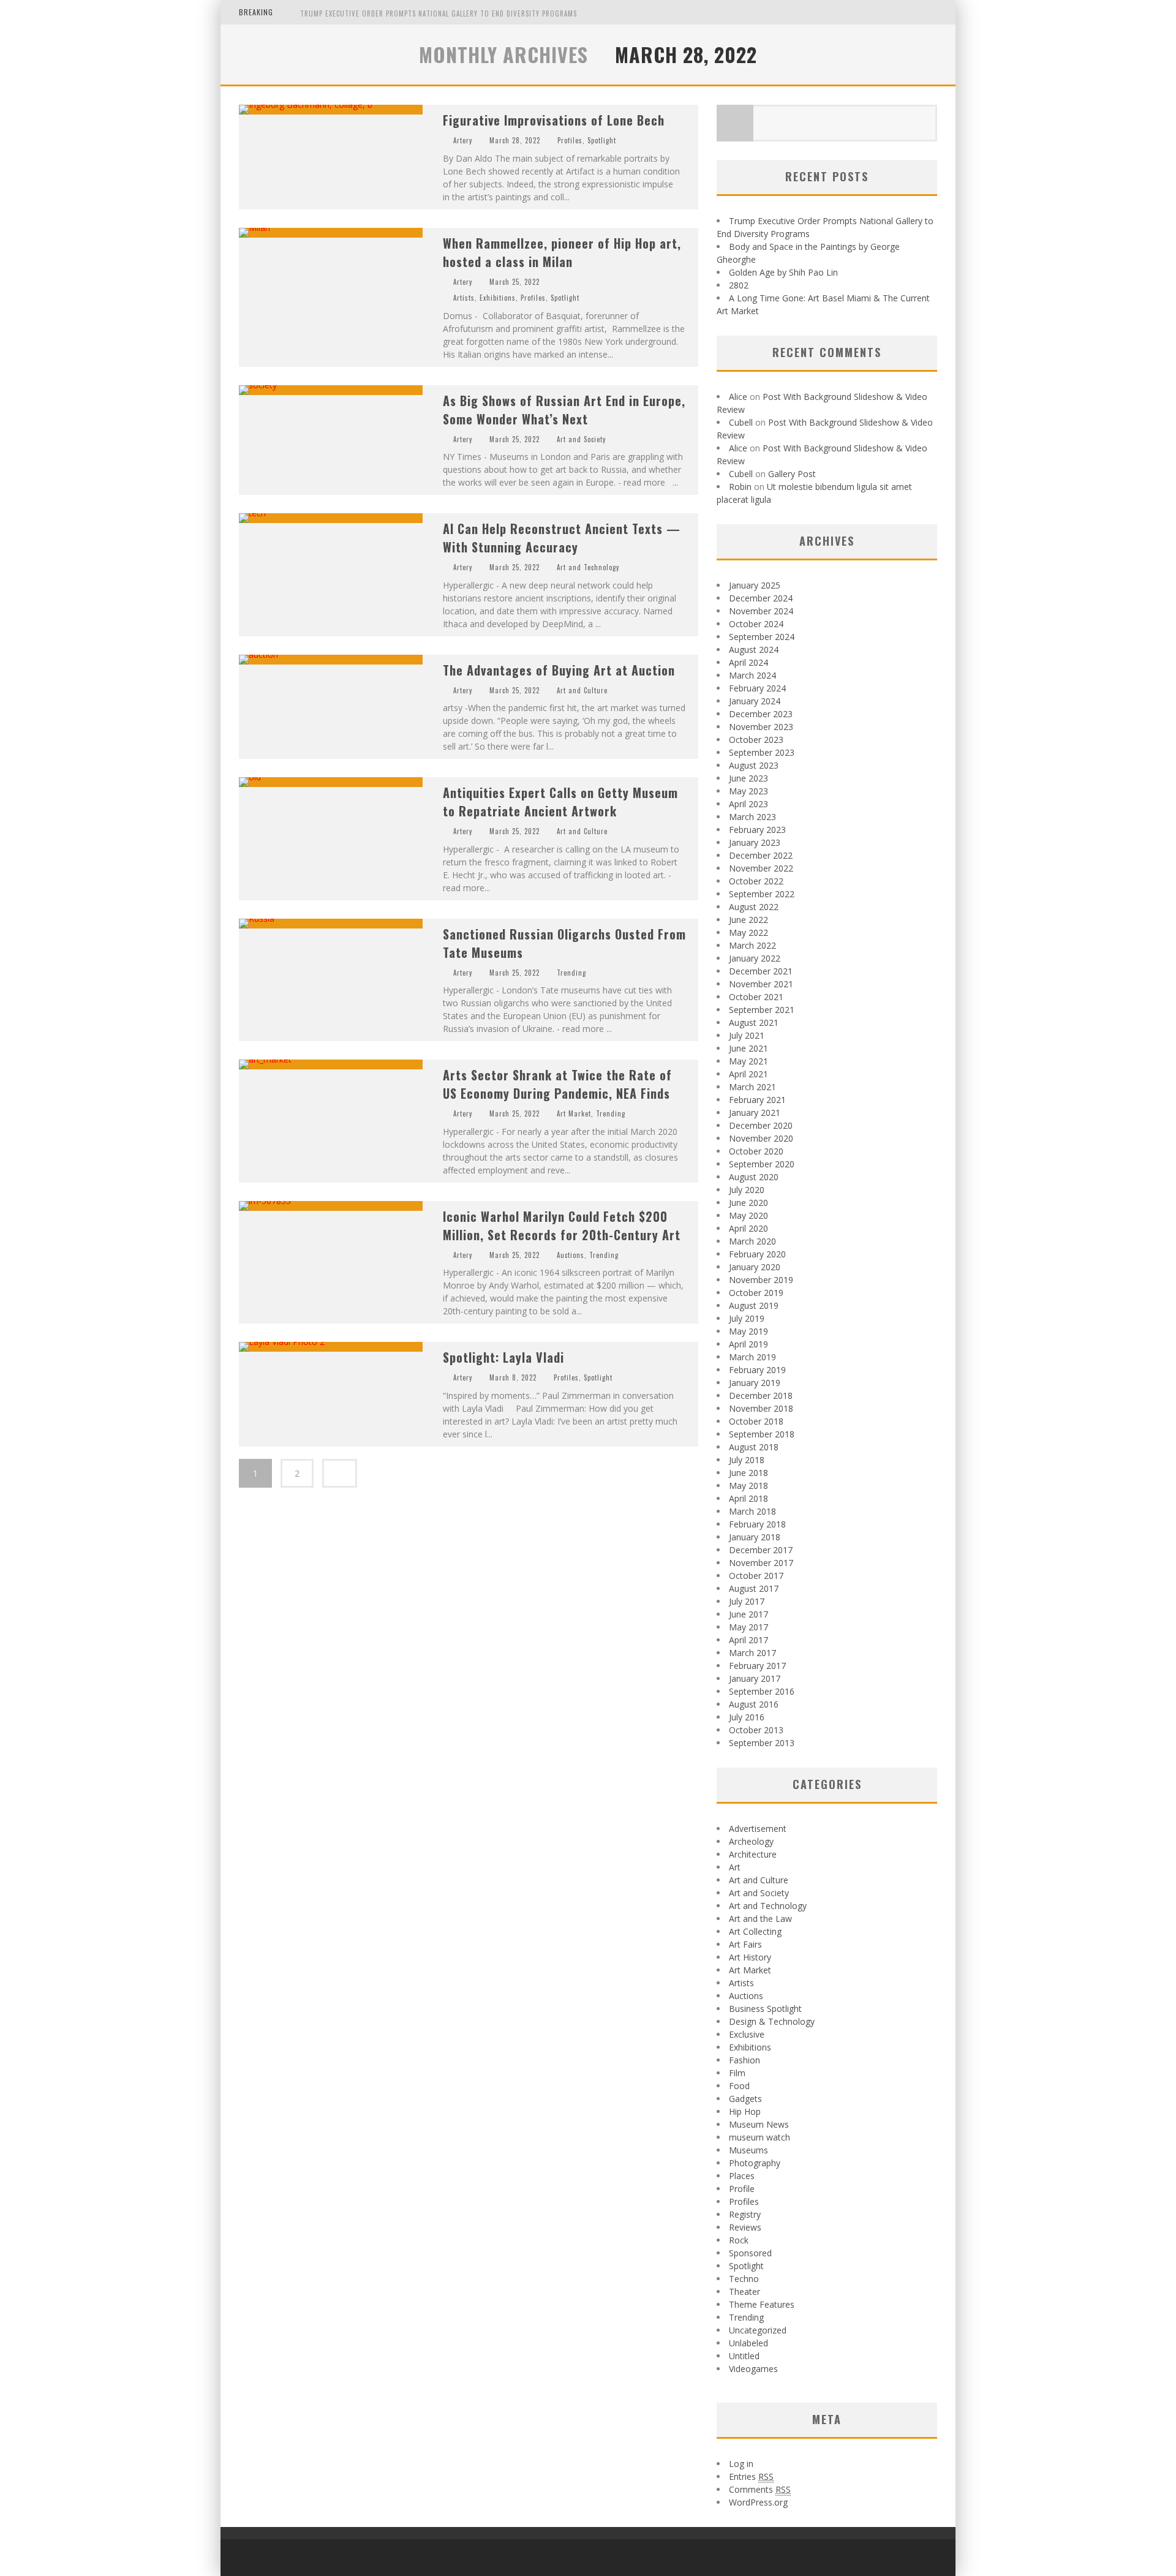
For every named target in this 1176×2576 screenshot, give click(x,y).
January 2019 (755, 1383)
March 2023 (752, 817)
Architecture (753, 1854)
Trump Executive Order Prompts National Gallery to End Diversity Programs (439, 13)
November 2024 (761, 611)
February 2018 (757, 1524)
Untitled (744, 2356)
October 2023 (756, 740)
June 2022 (748, 920)
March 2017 (752, 1653)
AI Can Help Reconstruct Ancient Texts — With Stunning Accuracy (562, 538)
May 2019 (748, 1331)
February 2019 (757, 1370)
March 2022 (752, 945)
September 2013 (762, 1743)
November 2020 (761, 1138)
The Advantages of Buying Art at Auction (559, 670)
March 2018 (752, 1511)
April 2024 (748, 662)
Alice (738, 397)
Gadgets (745, 2099)
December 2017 (761, 1550)
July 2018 (747, 1460)
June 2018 (748, 1473)
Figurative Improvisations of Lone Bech (554, 120)
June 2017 (748, 1614)
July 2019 (747, 1318)
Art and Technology (588, 567)
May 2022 (748, 932)
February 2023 (757, 830)
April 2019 (748, 1344)
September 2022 (762, 894)
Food (739, 2086)
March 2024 (752, 675)
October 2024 (756, 624)
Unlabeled (748, 2343)
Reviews (745, 2227)
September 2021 (762, 1010)
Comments (760, 2489)
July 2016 (747, 1717)
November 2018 (761, 1408)
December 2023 (761, 714)
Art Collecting (755, 1931)
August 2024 (754, 650)
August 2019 (754, 1305)
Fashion (744, 2060)
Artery (463, 140)
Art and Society (581, 439)
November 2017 (761, 1563)
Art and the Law (760, 1919)
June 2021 (748, 1048)
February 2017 (757, 1666)
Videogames (753, 2369)
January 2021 (755, 1113)
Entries (751, 2476)
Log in (741, 2464)
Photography (755, 2163)
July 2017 (747, 1601)
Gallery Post (792, 474)
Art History (750, 1957)
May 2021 (748, 1061)
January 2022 (755, 958)
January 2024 (755, 701)
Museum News (759, 2124)
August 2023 (754, 765)
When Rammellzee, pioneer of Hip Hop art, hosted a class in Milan (562, 252)
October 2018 (756, 1421)
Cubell (741, 422)
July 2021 (747, 1035)
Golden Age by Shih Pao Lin (783, 272)
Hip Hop (745, 2111)
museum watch (759, 2137)
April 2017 (748, 1640)
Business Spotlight (765, 2009)
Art (735, 1867)
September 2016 (762, 1691)
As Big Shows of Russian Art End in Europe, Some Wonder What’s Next (564, 410)
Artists (464, 298)
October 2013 (756, 1730)
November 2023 (761, 727)
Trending (571, 973)
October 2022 (756, 881)
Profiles (570, 140)
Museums (748, 2150)
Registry (745, 2214)
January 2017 (755, 1678)
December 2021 (761, 971)
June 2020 (748, 1203)
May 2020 (748, 1215)
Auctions (571, 1255)
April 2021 (748, 1074)
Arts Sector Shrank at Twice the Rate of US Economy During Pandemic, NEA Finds (557, 1084)
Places (742, 2176)
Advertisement (758, 1828)
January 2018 (755, 1537)
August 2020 (754, 1177)
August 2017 (754, 1588)
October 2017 (756, 1576)
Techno (744, 2279)
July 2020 (747, 1190)
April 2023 (748, 804)
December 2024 (761, 598)
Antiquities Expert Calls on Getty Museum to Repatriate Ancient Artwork (560, 802)
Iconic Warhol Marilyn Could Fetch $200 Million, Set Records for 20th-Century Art (562, 1226)
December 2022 (761, 855)
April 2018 (748, 1498)
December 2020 (761, 1125)
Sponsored (750, 2253)
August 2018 (754, 1447)
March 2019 (752, 1357)
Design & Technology (772, 2021)
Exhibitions (498, 298)
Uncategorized (758, 2330)
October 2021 (756, 997)
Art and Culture (582, 690)
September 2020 (762, 1164)
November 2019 (761, 1280)
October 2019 (756, 1293)
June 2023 (748, 778)
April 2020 (748, 1228)
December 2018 (761, 1395)
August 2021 (754, 1022)
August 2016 (754, 1704)
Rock (739, 2240)
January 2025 (755, 585)
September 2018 (762, 1434)
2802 (739, 285)
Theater (744, 2292)
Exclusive (747, 2034)
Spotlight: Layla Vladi (503, 1357)
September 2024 (762, 637)
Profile (742, 2189)
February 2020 (757, 1254)
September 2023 (762, 752)
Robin (740, 487)
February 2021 (757, 1100)
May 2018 (748, 1486)
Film (737, 2073)
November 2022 (761, 868)
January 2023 (755, 842)
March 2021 (752, 1087)
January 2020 (755, 1267)
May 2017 (748, 1627)
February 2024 (757, 688)
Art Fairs (745, 1944)
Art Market (574, 1113)
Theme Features (762, 2304)
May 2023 (748, 791)
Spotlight (602, 140)
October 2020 (756, 1151)
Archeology (751, 1841)
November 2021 (761, 984)
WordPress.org (758, 2502)
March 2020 (752, 1241)
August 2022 (754, 907)
